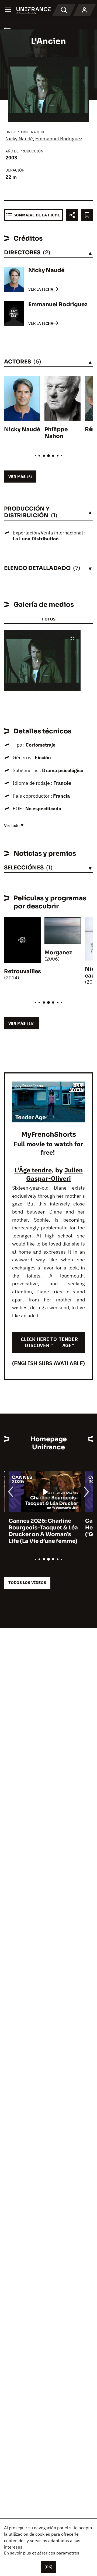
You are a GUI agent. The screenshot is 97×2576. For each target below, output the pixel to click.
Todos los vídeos (27, 1583)
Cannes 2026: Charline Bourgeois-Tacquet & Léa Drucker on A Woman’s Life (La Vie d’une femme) (39, 1531)
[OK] (48, 2567)
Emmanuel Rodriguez (59, 139)
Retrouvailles (22, 971)
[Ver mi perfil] (84, 10)
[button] (72, 639)
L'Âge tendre (33, 1170)
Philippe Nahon (56, 433)
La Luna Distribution (36, 539)
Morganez (58, 953)
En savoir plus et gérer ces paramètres (42, 2553)
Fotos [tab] (49, 619)
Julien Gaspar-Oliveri (54, 1174)
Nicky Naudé (19, 139)
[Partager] (72, 215)
